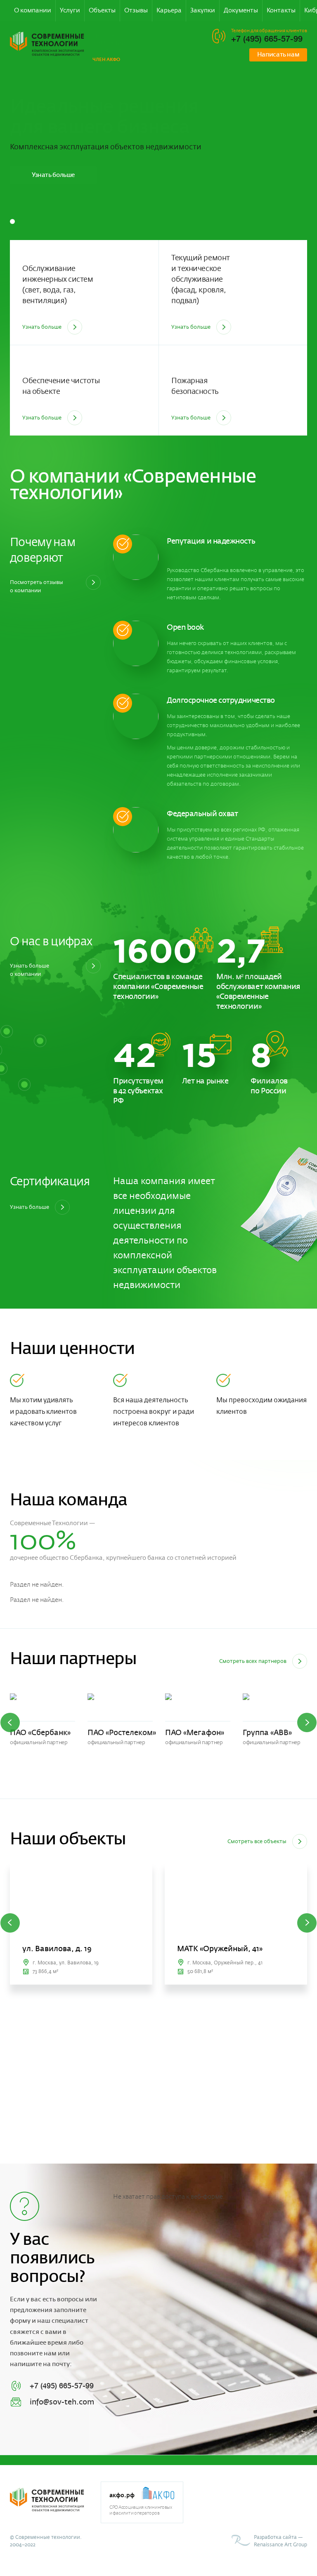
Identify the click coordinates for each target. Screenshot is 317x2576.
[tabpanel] (158, 201)
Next (307, 1722)
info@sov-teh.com (62, 2402)
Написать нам (278, 55)
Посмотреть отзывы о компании (37, 586)
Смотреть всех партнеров (253, 1661)
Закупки (203, 11)
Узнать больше (53, 175)
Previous (10, 1722)
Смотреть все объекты (257, 1841)
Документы (241, 11)
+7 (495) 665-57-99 (267, 39)
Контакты (281, 11)
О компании (33, 11)
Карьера (169, 11)
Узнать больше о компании (30, 970)
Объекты (102, 11)
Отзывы (136, 11)
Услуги (70, 11)
